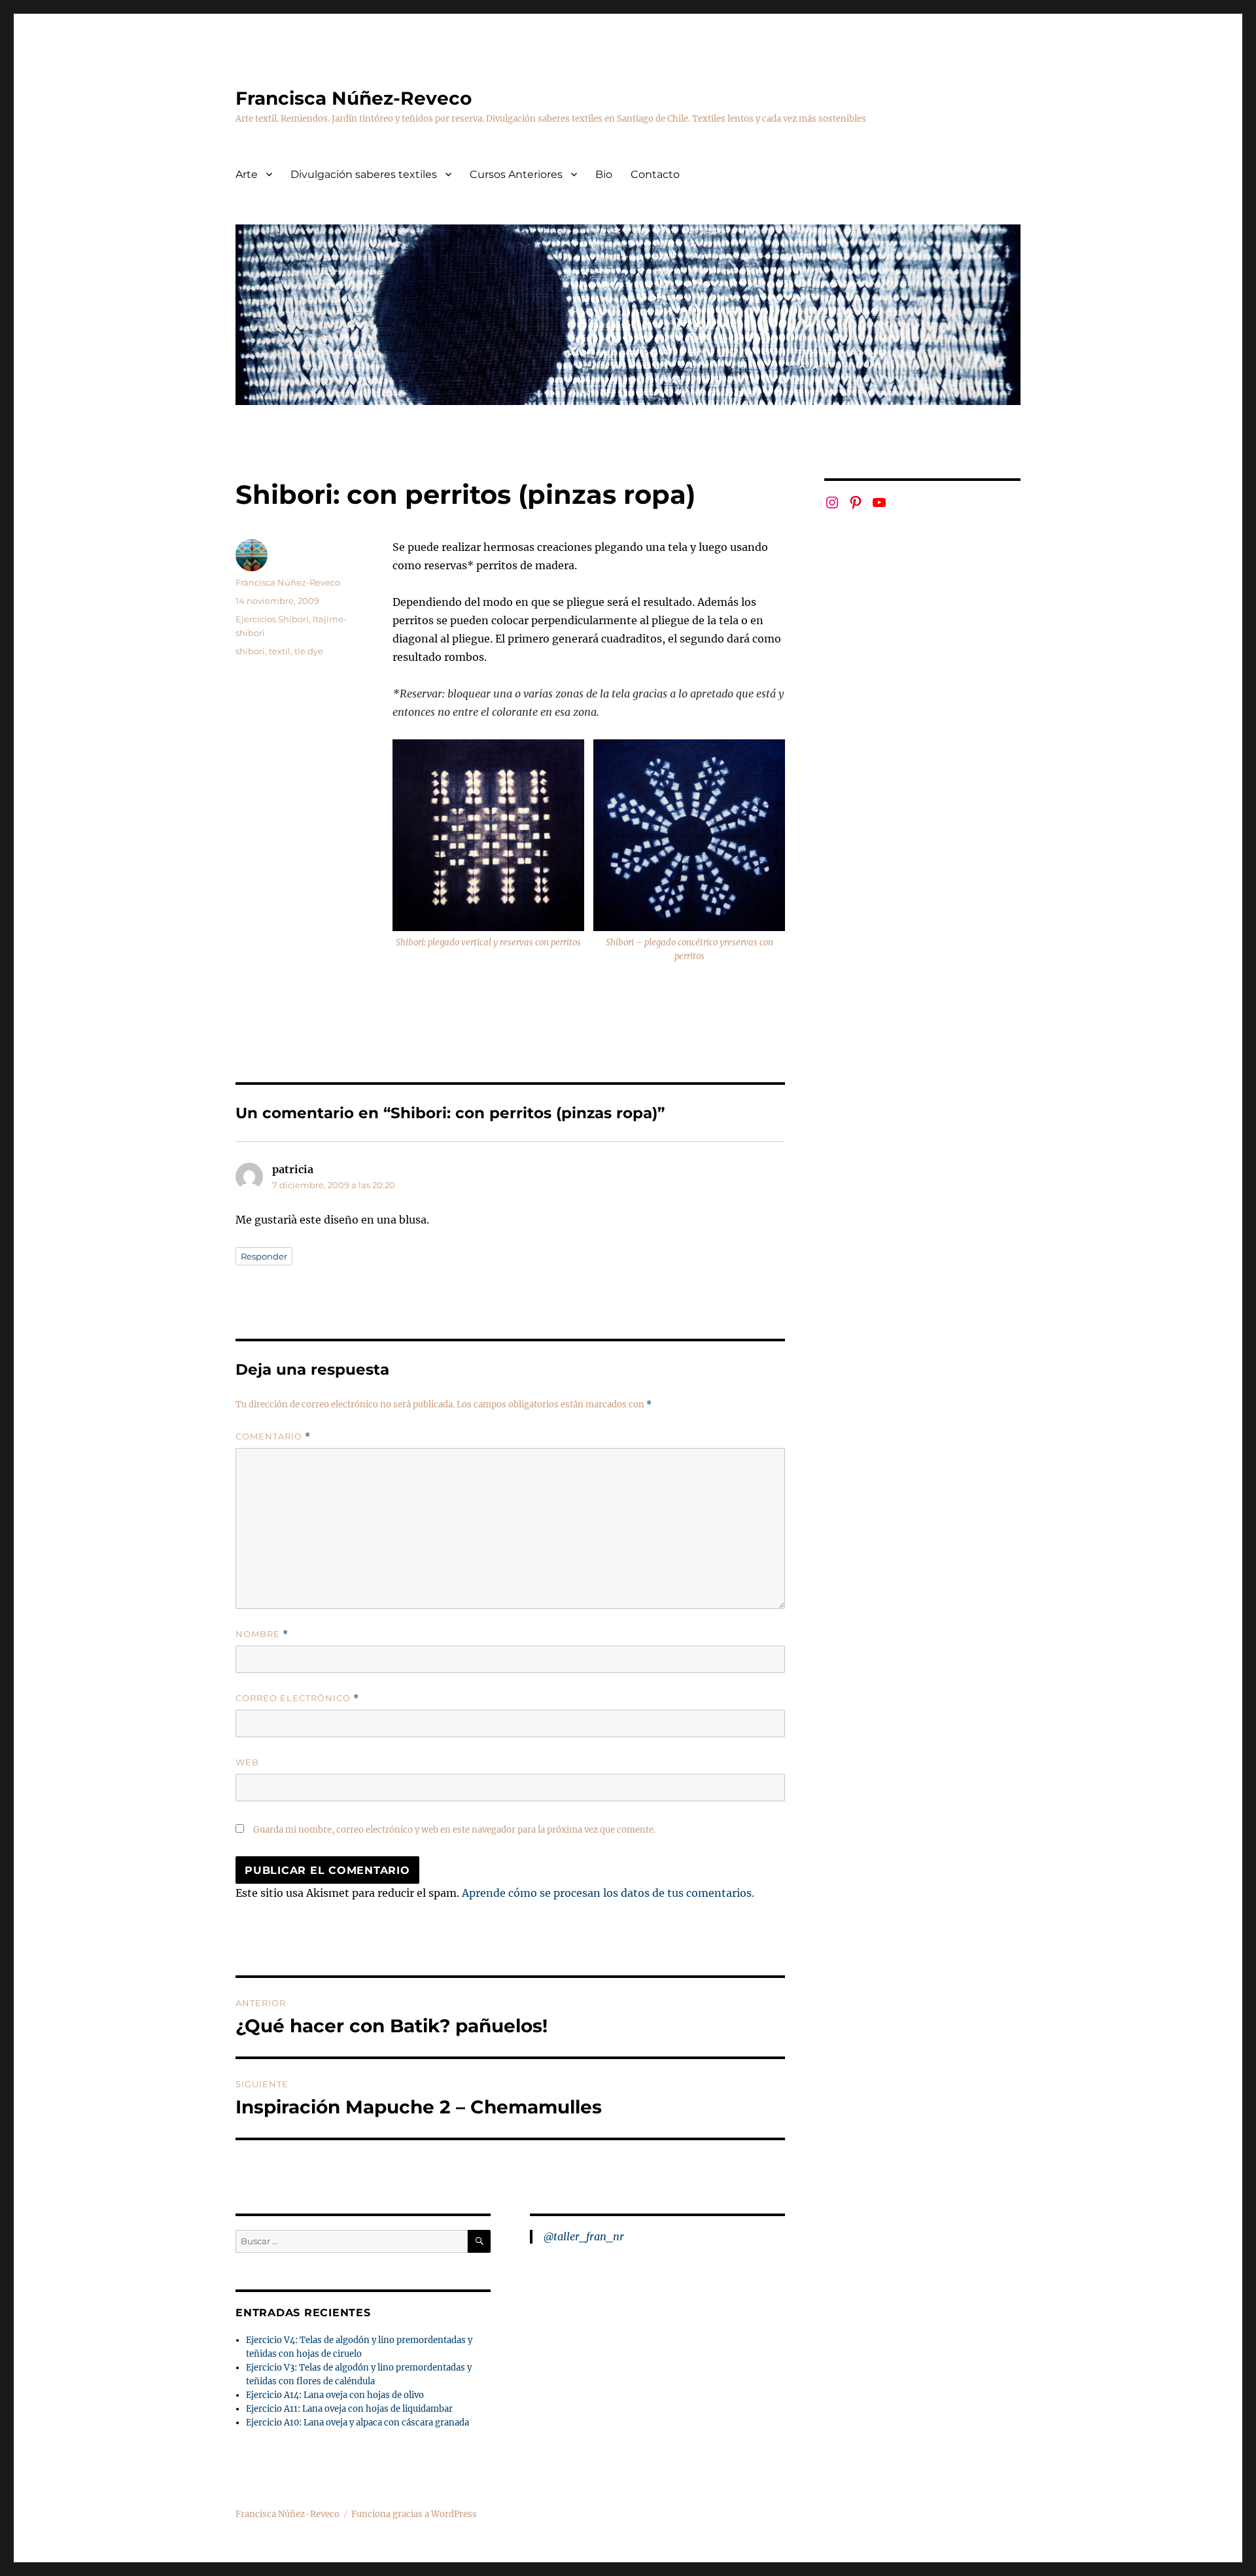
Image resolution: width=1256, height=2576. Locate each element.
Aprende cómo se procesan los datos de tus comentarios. (608, 1893)
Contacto (655, 174)
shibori (250, 651)
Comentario (273, 1437)
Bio (604, 174)
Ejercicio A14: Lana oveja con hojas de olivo (335, 2395)
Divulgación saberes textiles (364, 174)
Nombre (262, 1634)
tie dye (309, 651)
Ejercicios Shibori (272, 619)
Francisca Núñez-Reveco (354, 98)
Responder (264, 1256)
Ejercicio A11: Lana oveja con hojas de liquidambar (349, 2409)
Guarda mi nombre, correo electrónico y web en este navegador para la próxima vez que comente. (454, 1830)
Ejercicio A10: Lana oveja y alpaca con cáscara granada (358, 2423)
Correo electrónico (297, 1698)
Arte (247, 174)
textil (280, 651)
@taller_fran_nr (584, 2236)
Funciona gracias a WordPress (414, 2514)
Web (247, 1762)
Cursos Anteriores (516, 174)
